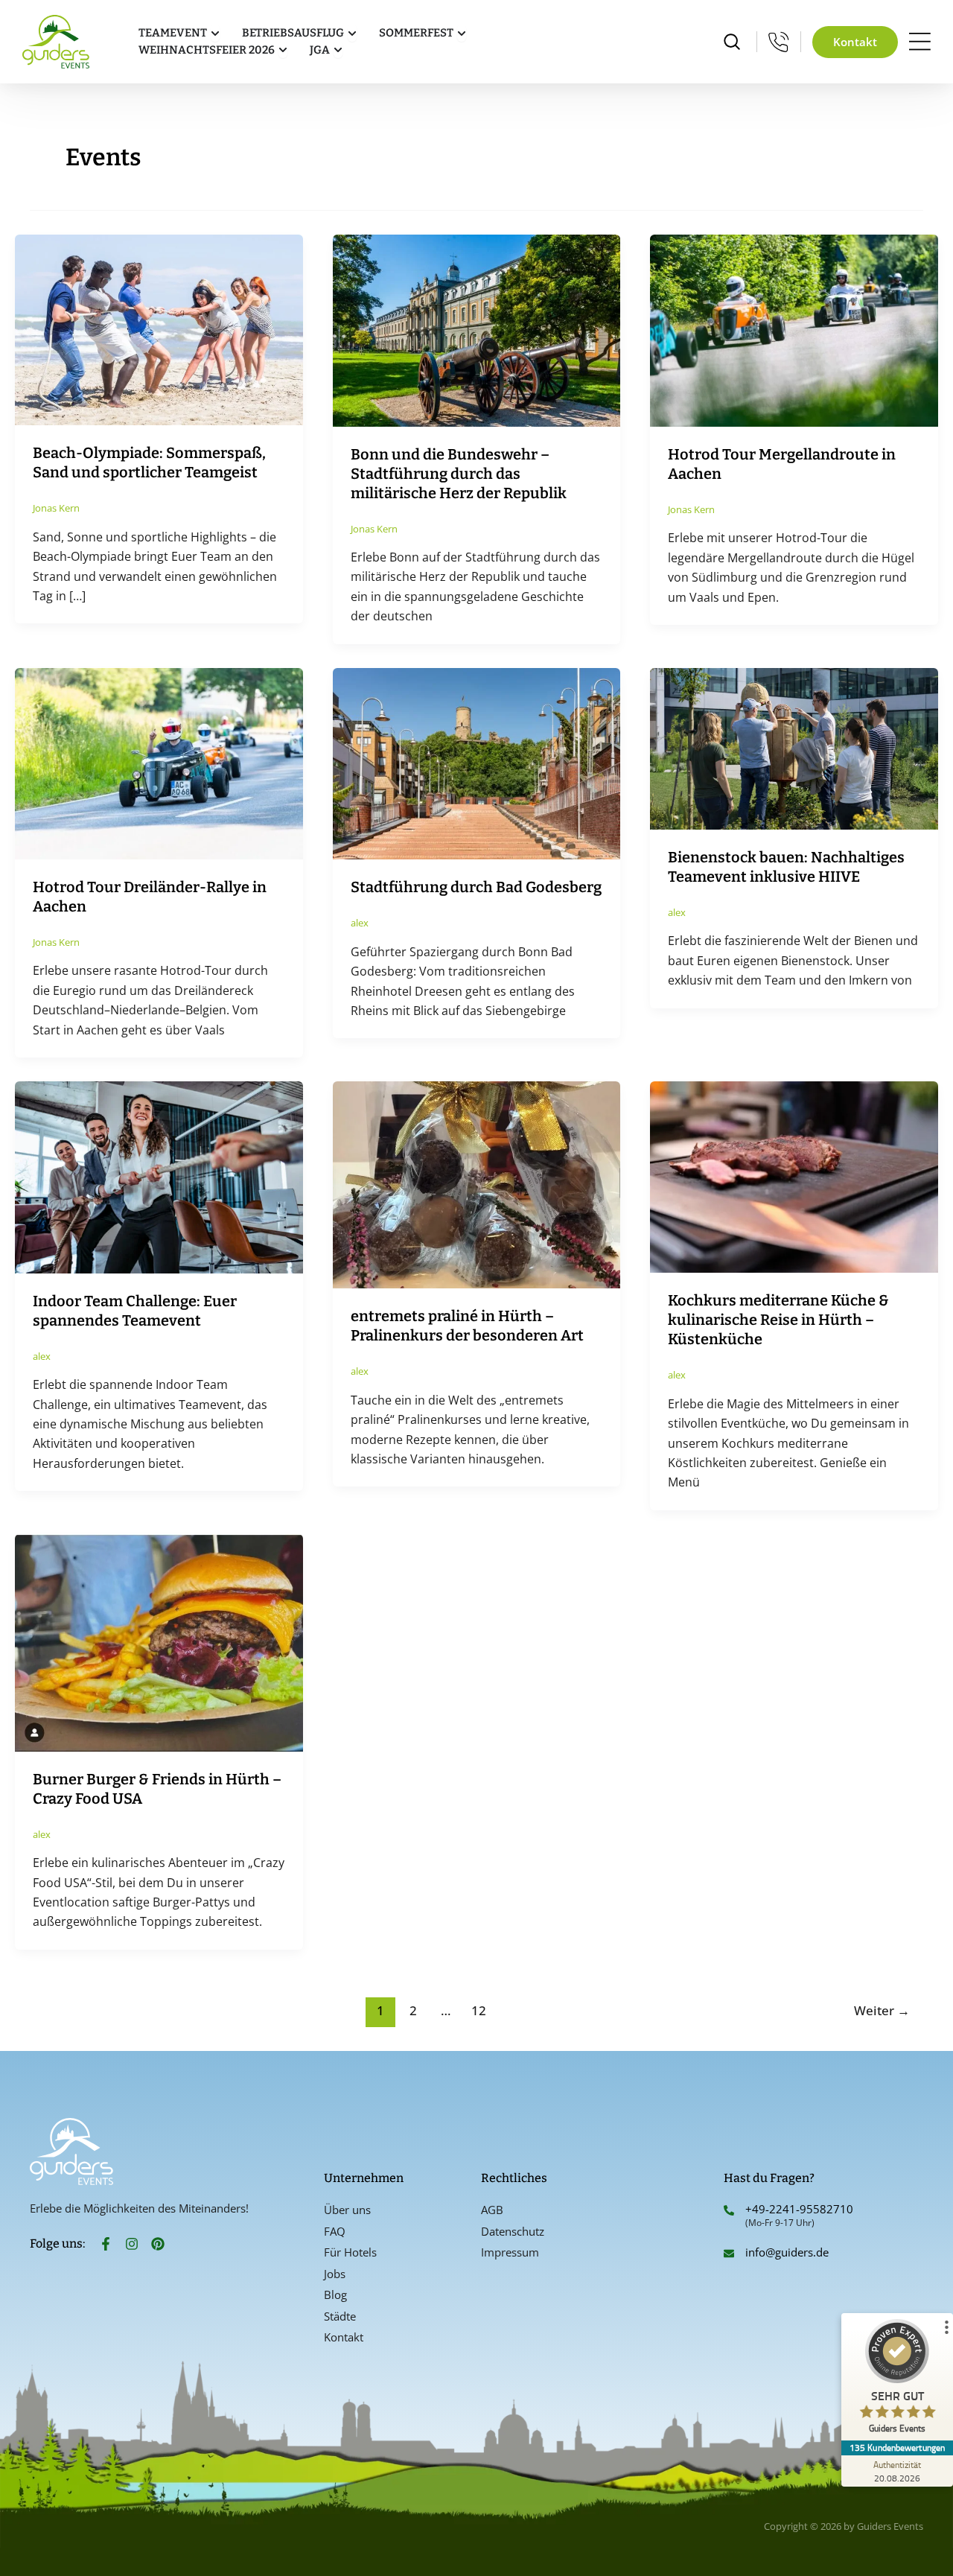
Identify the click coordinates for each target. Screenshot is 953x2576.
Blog (335, 2294)
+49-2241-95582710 (799, 2209)
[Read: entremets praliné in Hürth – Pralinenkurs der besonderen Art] (477, 1183)
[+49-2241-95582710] (729, 2210)
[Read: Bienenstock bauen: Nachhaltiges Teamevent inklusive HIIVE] (794, 748)
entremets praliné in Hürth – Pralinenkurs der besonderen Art (467, 1326)
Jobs (335, 2274)
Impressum (510, 2252)
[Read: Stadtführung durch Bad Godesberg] (477, 763)
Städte (340, 2316)
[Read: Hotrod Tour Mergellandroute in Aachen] (794, 329)
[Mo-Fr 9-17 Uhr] (779, 42)
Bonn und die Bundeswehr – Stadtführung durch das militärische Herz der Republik (459, 474)
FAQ (335, 2231)
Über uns (347, 2210)
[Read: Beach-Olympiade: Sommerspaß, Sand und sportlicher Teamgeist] (159, 329)
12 (479, 2010)
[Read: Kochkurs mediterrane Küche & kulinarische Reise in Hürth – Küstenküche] (794, 1176)
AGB (492, 2210)
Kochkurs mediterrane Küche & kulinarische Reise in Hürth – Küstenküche (778, 1320)
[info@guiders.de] (729, 2254)
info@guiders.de (788, 2252)
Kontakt (344, 2337)
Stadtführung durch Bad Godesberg (476, 887)
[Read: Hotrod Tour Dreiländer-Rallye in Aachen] (159, 763)
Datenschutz (513, 2231)
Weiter (882, 2010)
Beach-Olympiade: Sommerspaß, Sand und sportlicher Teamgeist (149, 462)
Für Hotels (350, 2252)
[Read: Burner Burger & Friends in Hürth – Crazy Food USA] (159, 1641)
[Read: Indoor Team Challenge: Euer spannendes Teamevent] (159, 1176)
